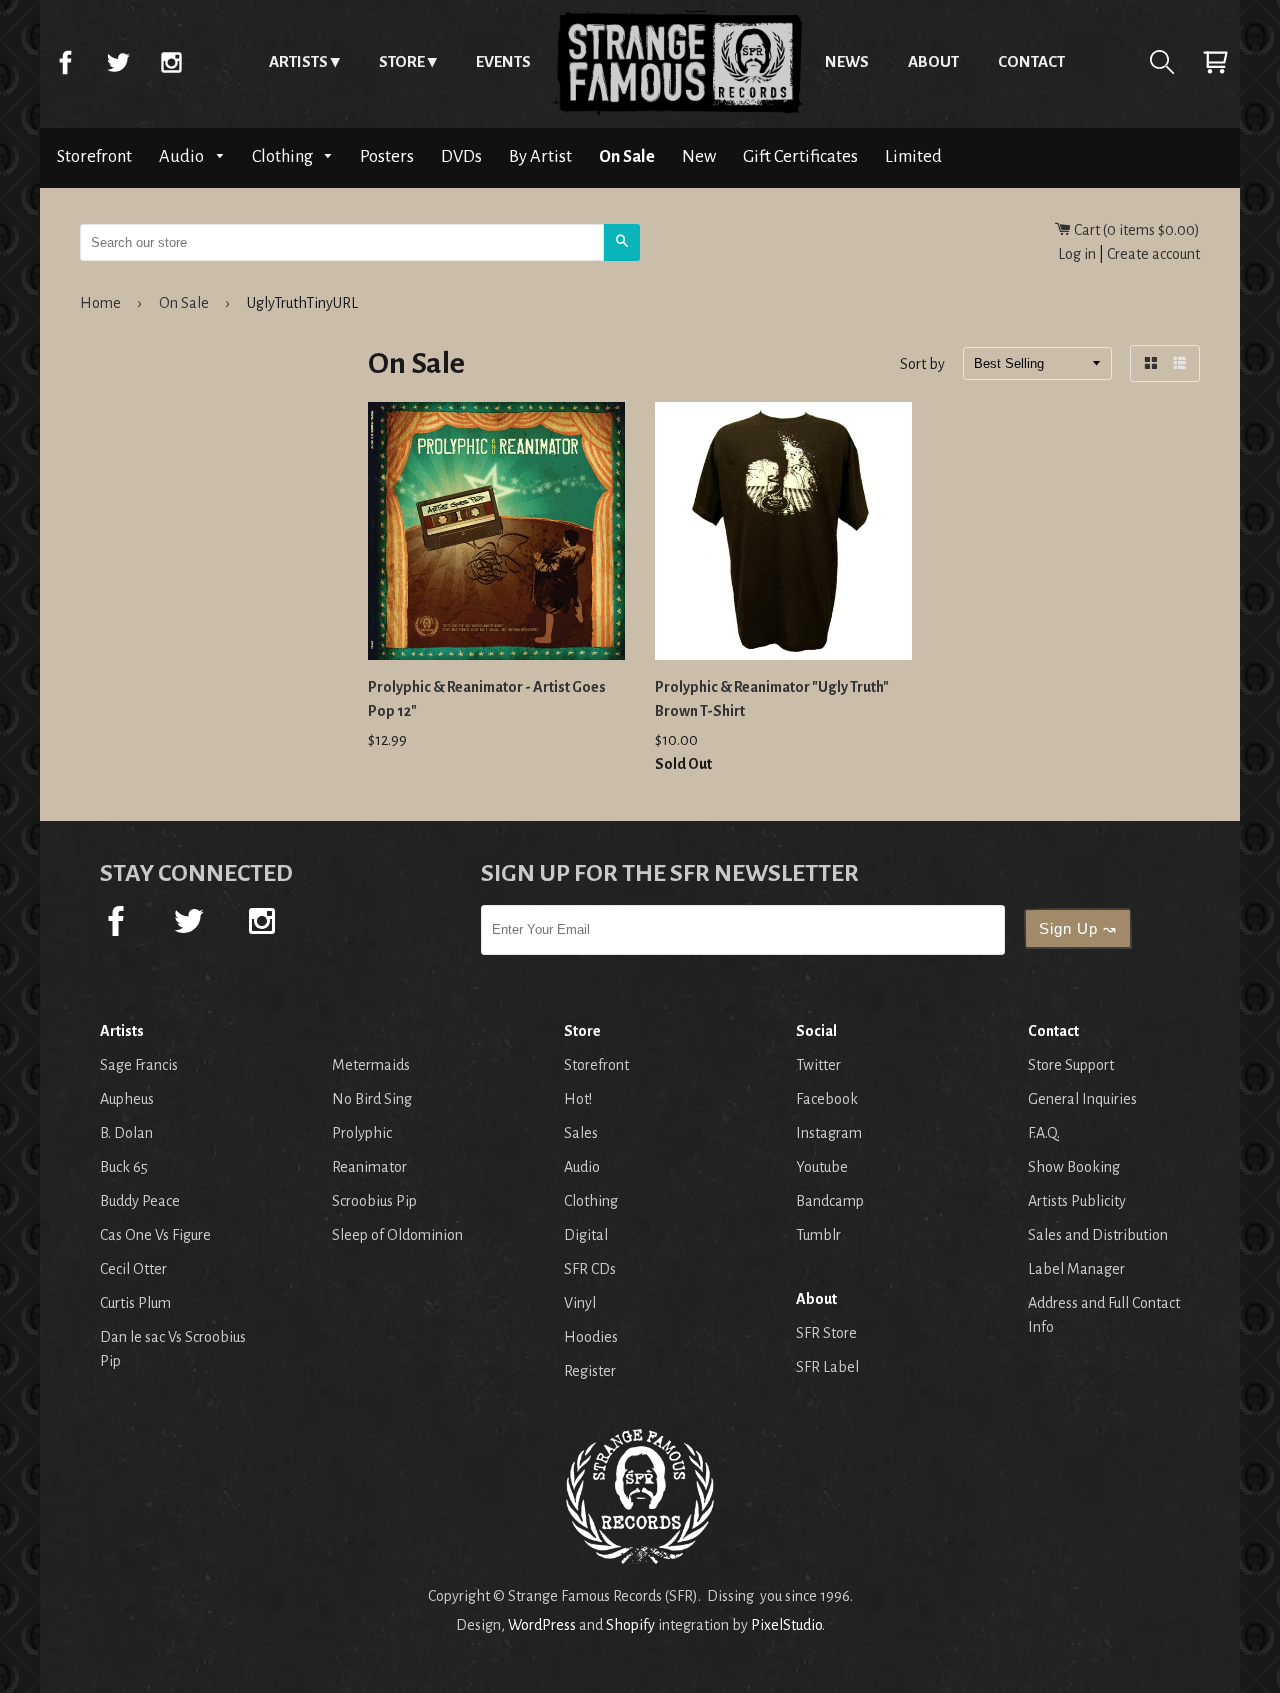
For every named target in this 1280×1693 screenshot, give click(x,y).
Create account (1153, 254)
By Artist (540, 156)
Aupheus (127, 1099)
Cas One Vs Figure (155, 1235)
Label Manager (1076, 1269)
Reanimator (369, 1167)
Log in (1077, 254)
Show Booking (1074, 1167)
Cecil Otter (133, 1269)
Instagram (171, 62)
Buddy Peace (140, 1201)
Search (1162, 62)
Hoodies (591, 1337)
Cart (1215, 62)
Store (402, 61)
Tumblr (818, 1235)
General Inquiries (1082, 1099)
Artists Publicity (1077, 1201)
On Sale (627, 156)
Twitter (118, 62)
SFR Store (826, 1333)
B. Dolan (126, 1133)
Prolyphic (362, 1133)
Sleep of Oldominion (397, 1235)
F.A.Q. (1044, 1133)
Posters (387, 156)
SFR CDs (590, 1269)
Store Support (1071, 1065)
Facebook (65, 62)
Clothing (284, 156)
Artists (298, 61)
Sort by (922, 365)
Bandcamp (830, 1201)
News (847, 61)
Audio (183, 156)
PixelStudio (786, 1625)
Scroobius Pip (374, 1201)
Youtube (822, 1167)
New (699, 156)
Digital (586, 1235)
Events (503, 61)
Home (678, 62)
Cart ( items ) (1135, 230)
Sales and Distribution (1098, 1235)
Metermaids (371, 1065)
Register (590, 1371)
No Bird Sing (372, 1099)
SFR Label (827, 1367)
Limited (913, 156)
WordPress (542, 1625)
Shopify (630, 1625)
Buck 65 (124, 1167)
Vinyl (580, 1303)
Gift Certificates (800, 156)
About (933, 61)
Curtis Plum (135, 1303)
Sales (581, 1133)
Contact (1031, 61)
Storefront (94, 156)
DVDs (461, 156)
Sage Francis (139, 1065)
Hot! (578, 1099)
